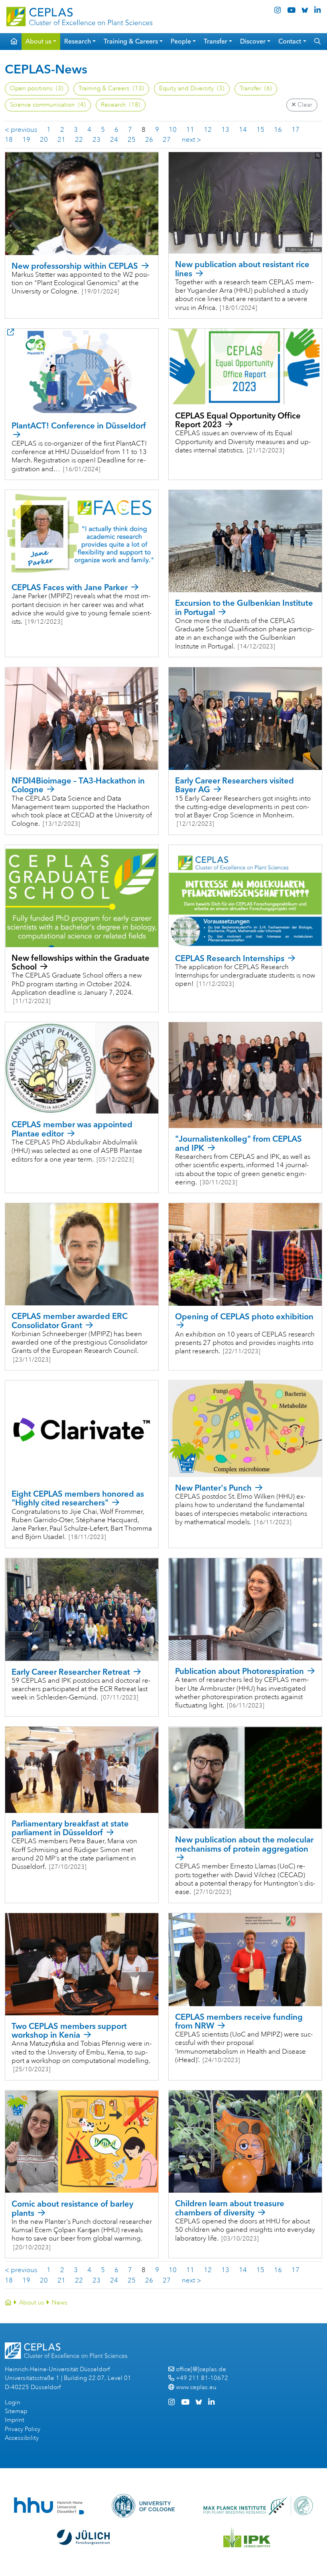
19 (26, 140)
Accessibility (22, 2438)
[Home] (8, 2303)
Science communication (48, 105)
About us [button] (38, 41)
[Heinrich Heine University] (49, 2506)
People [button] (181, 41)
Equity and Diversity (192, 88)
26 (149, 140)
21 (61, 140)
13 (225, 130)
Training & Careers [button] (131, 41)
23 (97, 140)
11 (190, 130)
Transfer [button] (216, 41)
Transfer (256, 88)
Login (13, 2402)
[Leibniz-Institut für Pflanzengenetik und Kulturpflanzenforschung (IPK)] (247, 2537)
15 (260, 130)
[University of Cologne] (143, 2506)
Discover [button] (253, 41)
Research (121, 105)
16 (278, 130)
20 (44, 140)
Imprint (15, 2420)
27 (167, 140)
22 (79, 140)
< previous (21, 130)
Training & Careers (111, 88)
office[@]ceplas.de (201, 2369)
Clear (304, 105)
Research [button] (78, 41)
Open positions (37, 88)
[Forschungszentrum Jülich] (83, 2537)
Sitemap (16, 2411)
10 (173, 130)
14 (243, 130)
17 (295, 130)
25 (132, 140)
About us (32, 2303)
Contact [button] (290, 41)
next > (191, 140)
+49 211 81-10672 (202, 2378)
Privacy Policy (23, 2429)
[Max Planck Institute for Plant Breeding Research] (258, 2506)
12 (208, 130)
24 (114, 140)
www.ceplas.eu (196, 2387)
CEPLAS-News (46, 69)
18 (9, 140)
